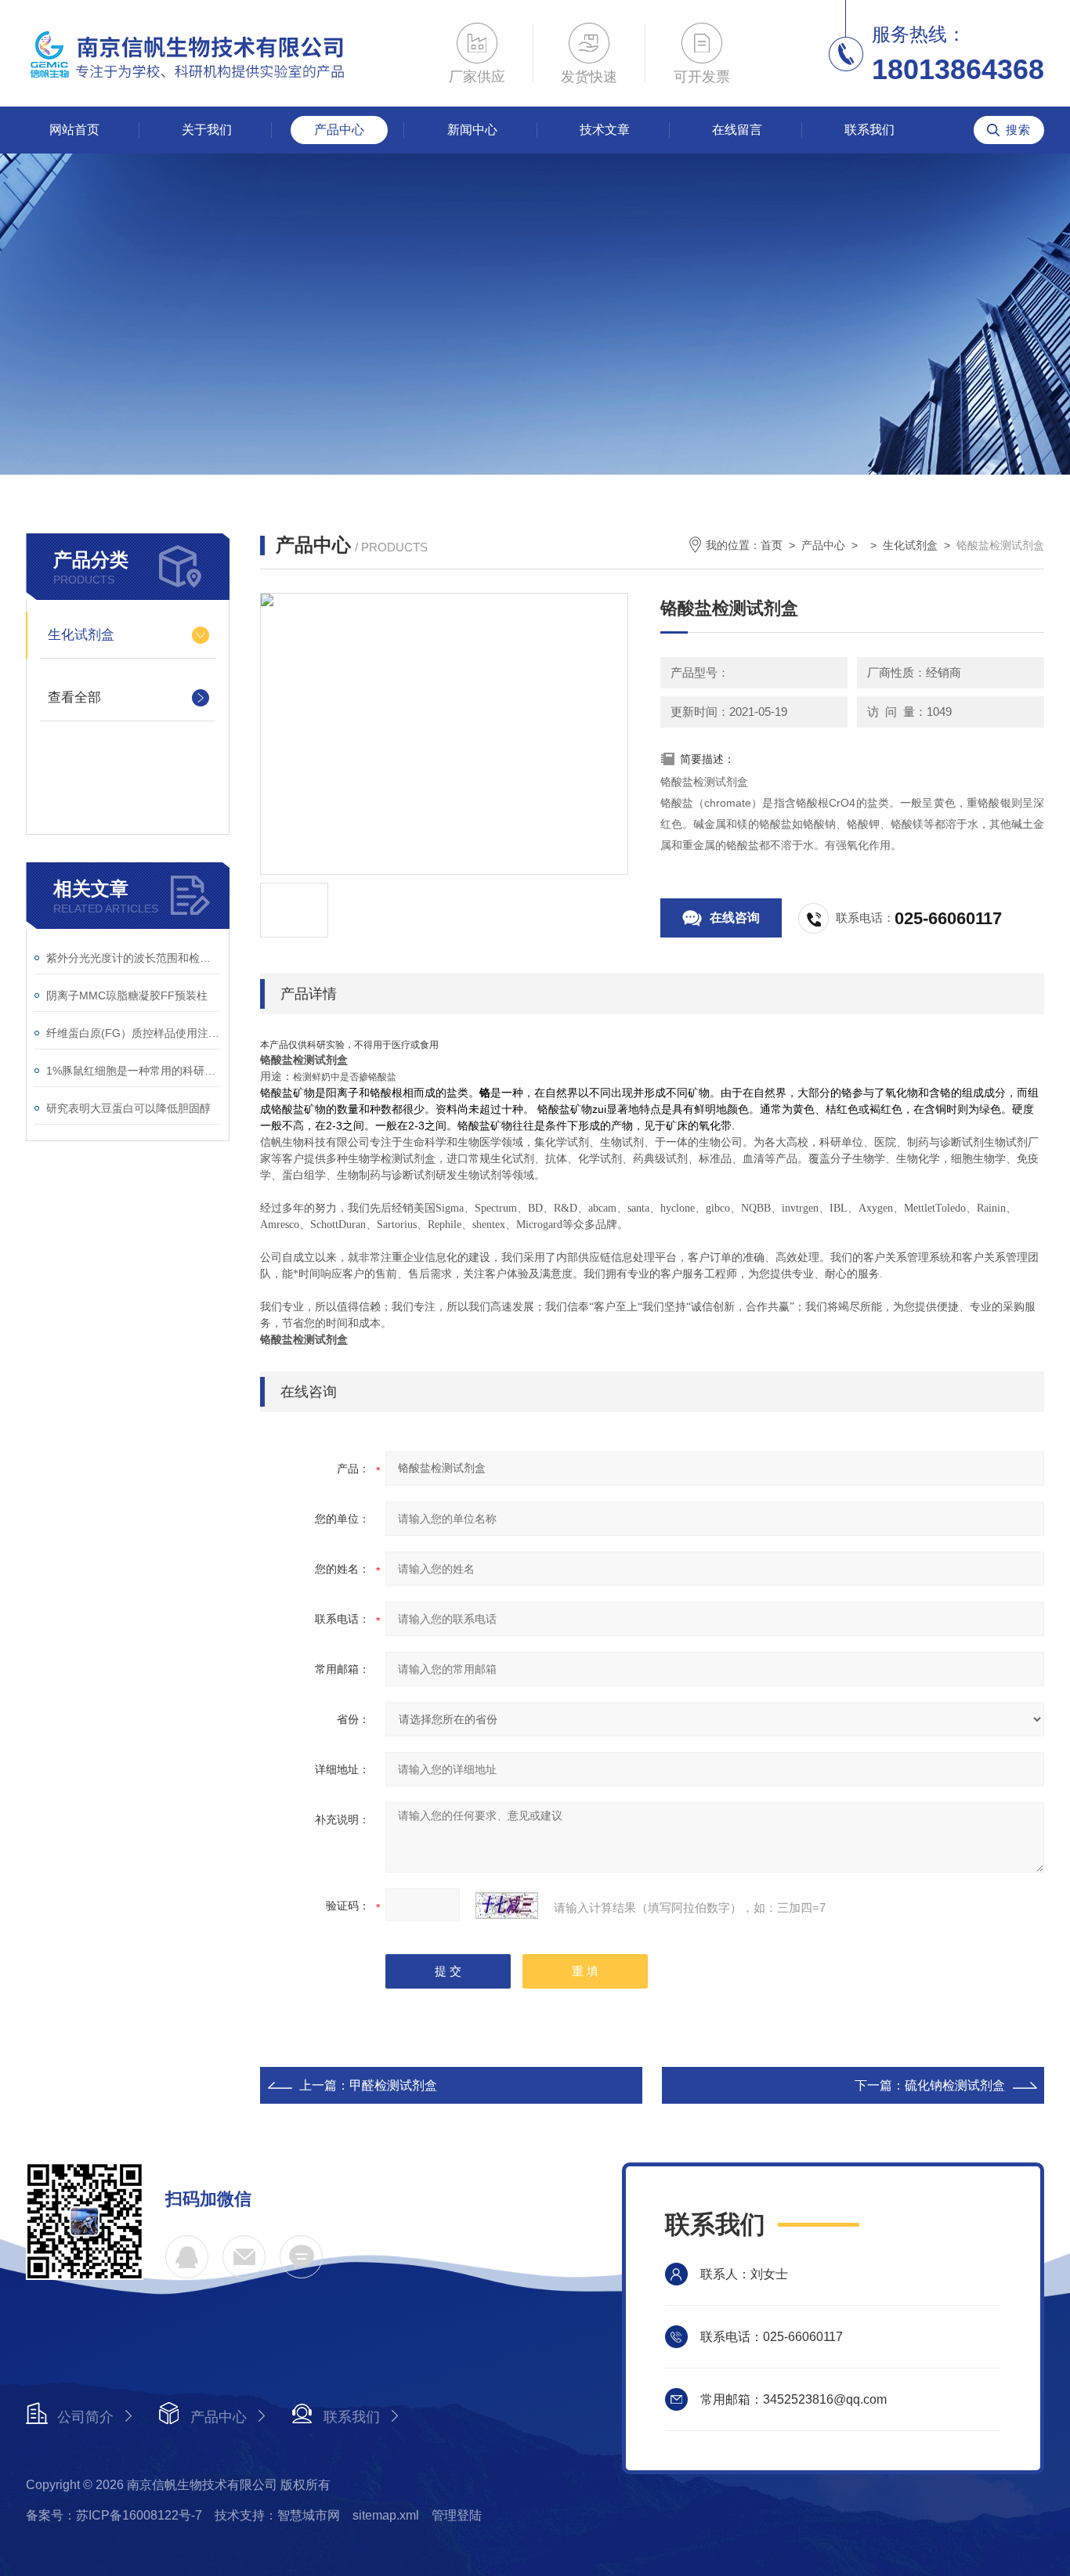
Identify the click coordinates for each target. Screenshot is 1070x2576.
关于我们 (207, 130)
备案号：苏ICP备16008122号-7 (114, 2515)
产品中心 (339, 130)
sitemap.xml (386, 2515)
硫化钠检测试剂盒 (955, 2085)
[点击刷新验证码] (507, 1906)
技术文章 (605, 130)
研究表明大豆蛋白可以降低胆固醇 (128, 1108)
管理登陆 (457, 2515)
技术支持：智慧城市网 (277, 2515)
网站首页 (74, 130)
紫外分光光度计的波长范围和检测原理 (134, 958)
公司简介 (85, 2417)
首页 (772, 545)
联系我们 (869, 130)
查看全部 (74, 697)
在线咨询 (735, 918)
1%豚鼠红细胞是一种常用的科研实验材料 (134, 1071)
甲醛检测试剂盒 (393, 2085)
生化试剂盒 (81, 635)
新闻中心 (472, 130)
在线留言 (737, 130)
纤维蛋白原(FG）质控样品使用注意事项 (134, 1033)
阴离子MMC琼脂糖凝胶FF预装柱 (127, 995)
